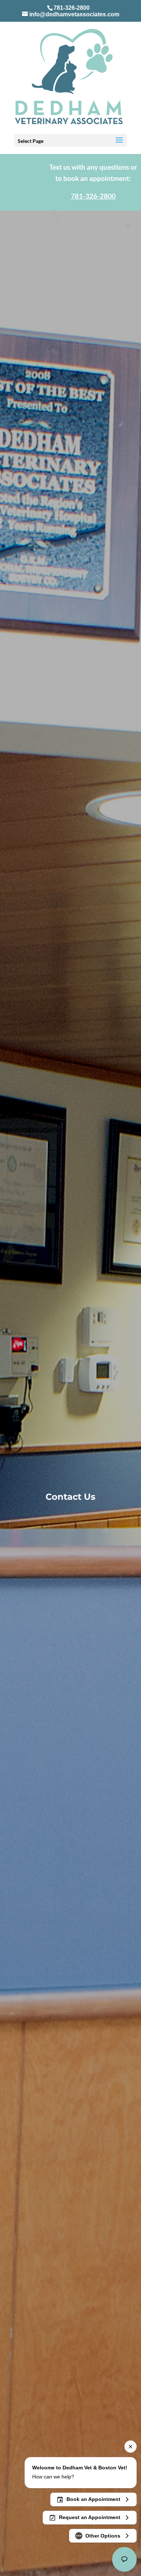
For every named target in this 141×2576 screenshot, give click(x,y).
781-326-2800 (72, 8)
